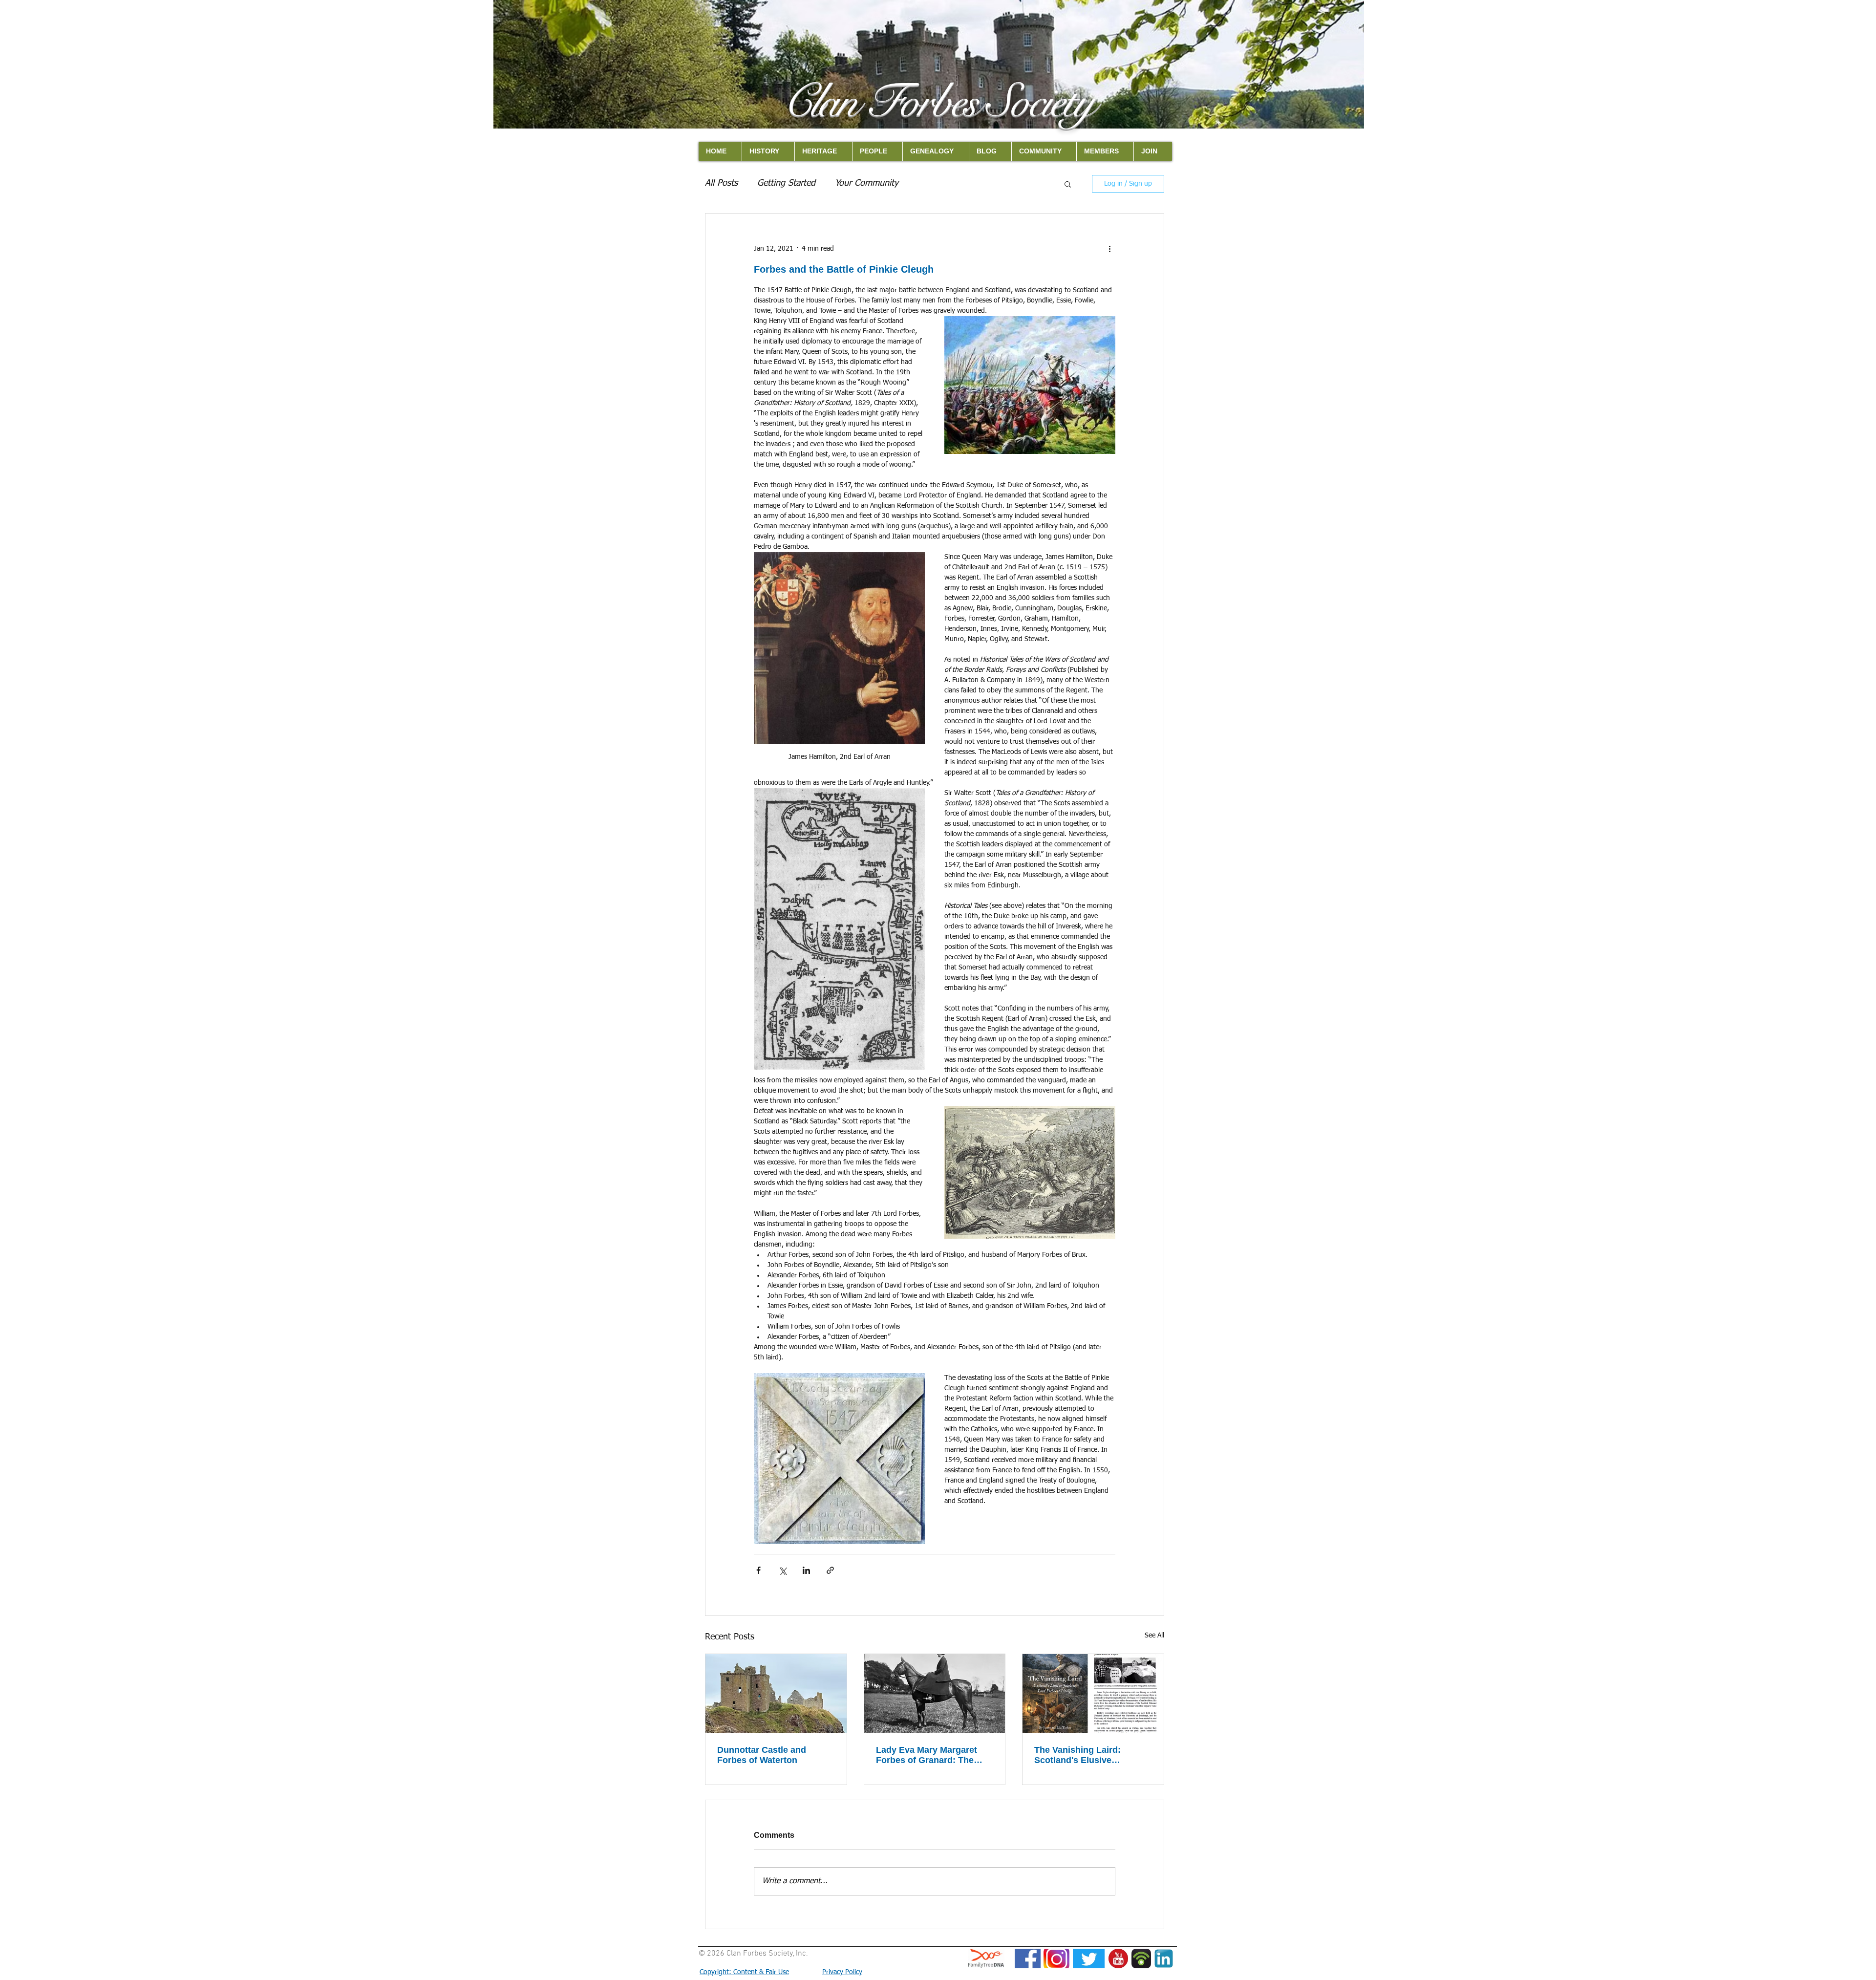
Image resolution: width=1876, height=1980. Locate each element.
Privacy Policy (842, 1972)
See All (1154, 1636)
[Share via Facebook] (758, 1570)
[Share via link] (830, 1570)
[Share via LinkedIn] (806, 1570)
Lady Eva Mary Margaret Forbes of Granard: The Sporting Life (927, 1755)
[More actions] (1109, 249)
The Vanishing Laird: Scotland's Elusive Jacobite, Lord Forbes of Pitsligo (1086, 1755)
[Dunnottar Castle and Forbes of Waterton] (776, 1694)
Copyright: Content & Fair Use (744, 1972)
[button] (1068, 184)
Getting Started (786, 183)
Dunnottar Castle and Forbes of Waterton (762, 1755)
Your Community (867, 183)
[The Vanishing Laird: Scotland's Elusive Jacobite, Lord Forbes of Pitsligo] (1093, 1694)
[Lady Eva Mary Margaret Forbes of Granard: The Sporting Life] (935, 1694)
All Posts (721, 183)
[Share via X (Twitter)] (782, 1570)
